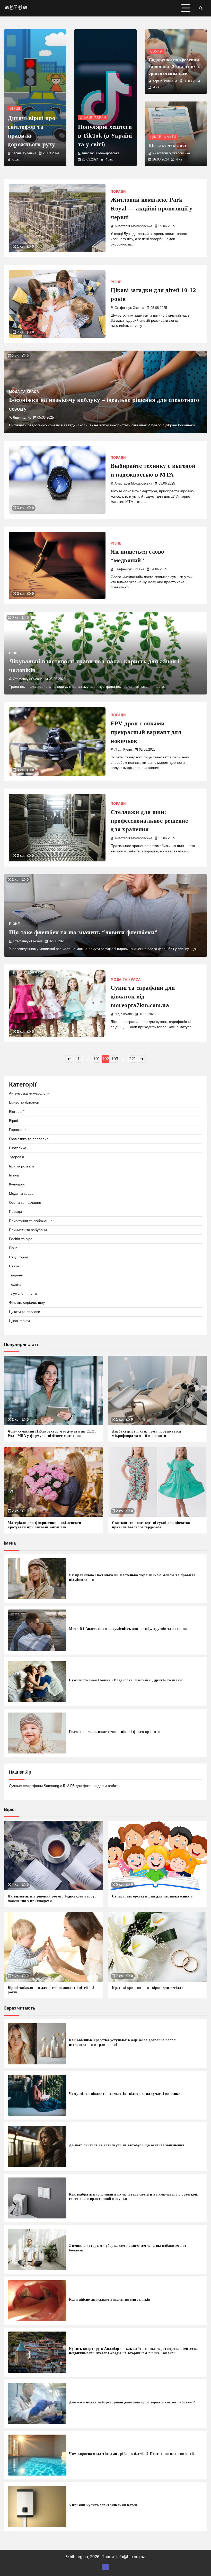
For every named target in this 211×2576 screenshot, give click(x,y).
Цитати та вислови (25, 1312)
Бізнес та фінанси (24, 1102)
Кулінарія (17, 1184)
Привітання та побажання (31, 1221)
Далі (142, 1059)
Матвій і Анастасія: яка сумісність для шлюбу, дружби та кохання (128, 1629)
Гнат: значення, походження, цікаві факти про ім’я (115, 1732)
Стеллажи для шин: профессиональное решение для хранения (149, 821)
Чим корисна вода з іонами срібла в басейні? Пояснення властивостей (131, 2454)
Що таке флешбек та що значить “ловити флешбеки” (83, 932)
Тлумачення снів (23, 1294)
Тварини (16, 1275)
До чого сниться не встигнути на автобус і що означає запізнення (127, 2145)
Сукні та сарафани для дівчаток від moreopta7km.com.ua (143, 997)
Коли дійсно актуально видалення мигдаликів (110, 2299)
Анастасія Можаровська (101, 153)
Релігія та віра (21, 1239)
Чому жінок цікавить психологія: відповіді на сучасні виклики (125, 2094)
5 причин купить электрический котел (103, 2505)
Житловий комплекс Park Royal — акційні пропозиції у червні (152, 209)
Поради (118, 192)
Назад (69, 1059)
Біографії (17, 1112)
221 (133, 1059)
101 (97, 1059)
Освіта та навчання (25, 1203)
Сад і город (19, 1257)
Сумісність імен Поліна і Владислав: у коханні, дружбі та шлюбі (126, 1680)
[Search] (201, 8)
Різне (116, 282)
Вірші (15, 109)
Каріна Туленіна (24, 153)
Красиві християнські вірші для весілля (148, 1988)
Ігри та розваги (21, 1166)
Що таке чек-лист (168, 145)
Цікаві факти (93, 117)
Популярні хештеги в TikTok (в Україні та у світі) (105, 136)
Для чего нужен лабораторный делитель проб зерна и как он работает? (132, 2402)
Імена (14, 1175)
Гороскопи (18, 1130)
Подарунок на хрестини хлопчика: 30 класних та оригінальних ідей (175, 67)
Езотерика (18, 1148)
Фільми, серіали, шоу (27, 1303)
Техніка (15, 1285)
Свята (156, 52)
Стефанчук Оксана (129, 308)
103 (115, 1059)
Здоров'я (16, 1157)
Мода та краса (24, 392)
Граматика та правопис (29, 1139)
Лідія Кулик (22, 418)
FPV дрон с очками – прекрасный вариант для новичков (146, 732)
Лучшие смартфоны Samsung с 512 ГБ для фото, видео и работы (65, 1786)
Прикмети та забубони (28, 1230)
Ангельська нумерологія (29, 1093)
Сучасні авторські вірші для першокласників (152, 1896)
